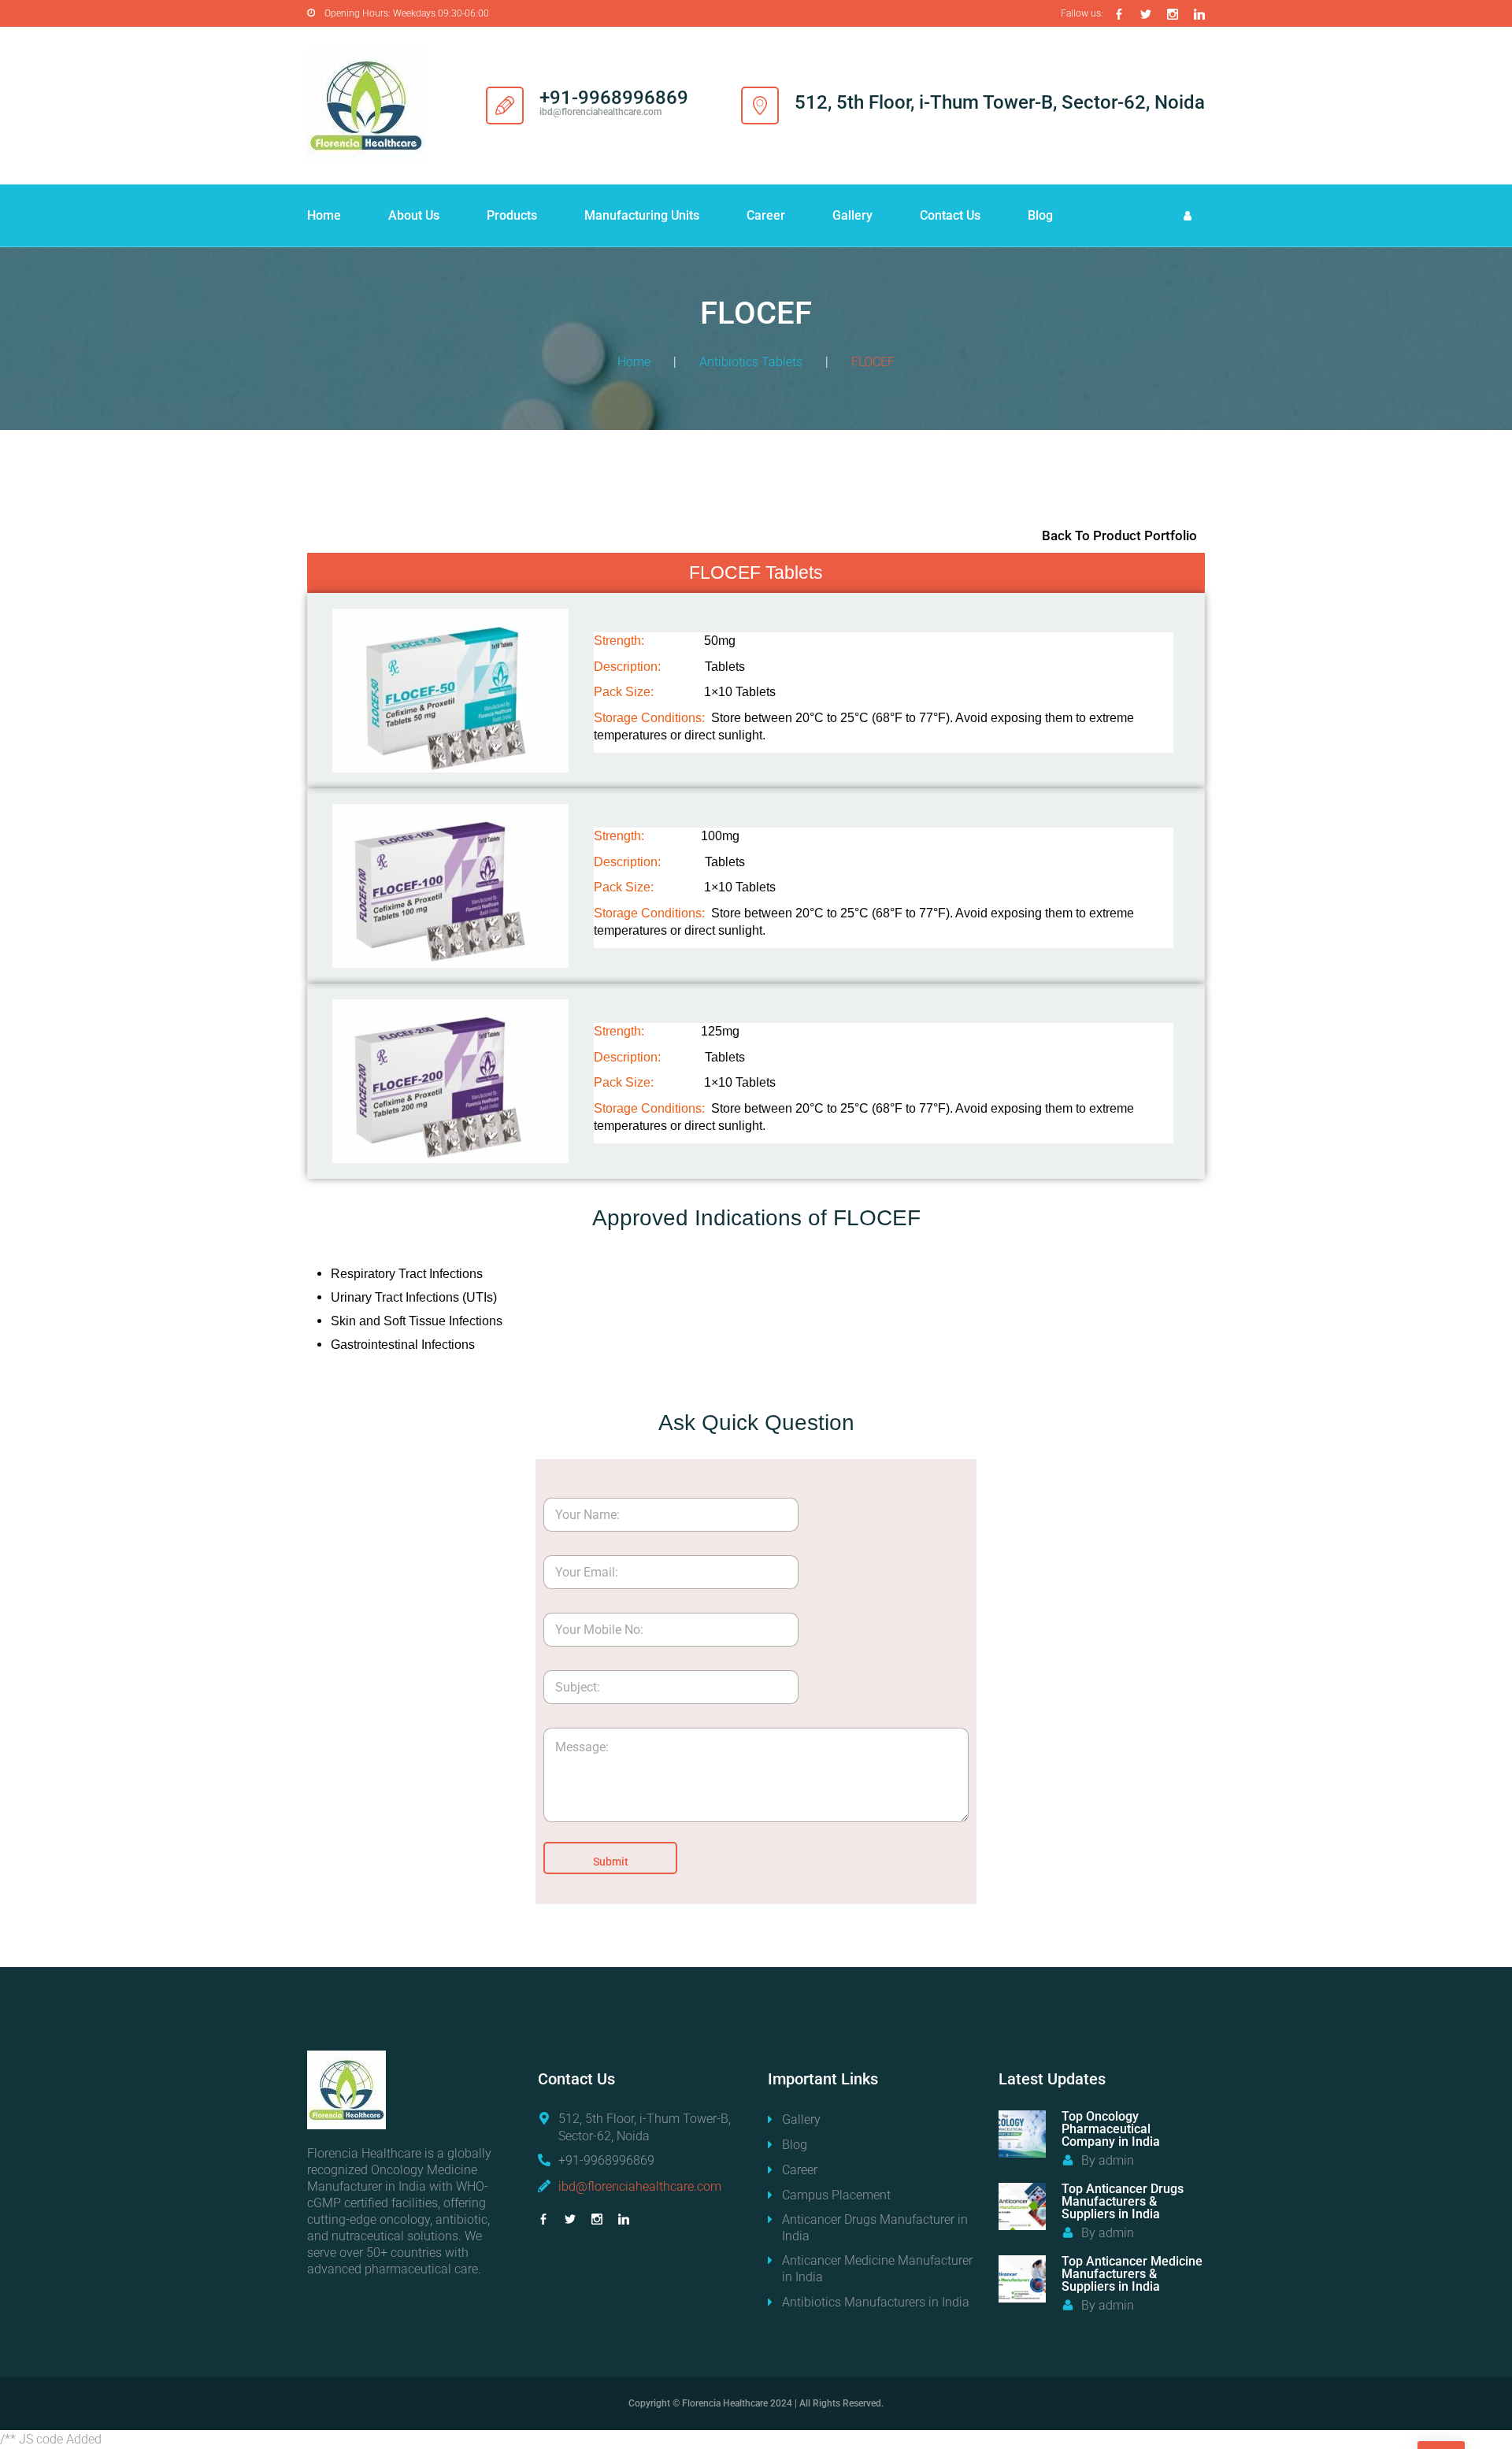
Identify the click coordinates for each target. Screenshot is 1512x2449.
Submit (611, 1862)
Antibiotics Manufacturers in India (876, 2302)
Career (766, 215)
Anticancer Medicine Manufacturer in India (877, 2269)
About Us (414, 215)
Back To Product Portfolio (1119, 535)
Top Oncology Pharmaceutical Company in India (1111, 2129)
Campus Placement (836, 2195)
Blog (1040, 215)
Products (512, 215)
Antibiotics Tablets (751, 362)
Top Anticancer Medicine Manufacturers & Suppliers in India (1132, 2274)
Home (324, 215)
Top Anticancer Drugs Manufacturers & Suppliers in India (1123, 2201)
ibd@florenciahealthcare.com (640, 2186)
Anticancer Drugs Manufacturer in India (875, 2228)
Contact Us (950, 215)
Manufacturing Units (642, 215)
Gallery (852, 215)
